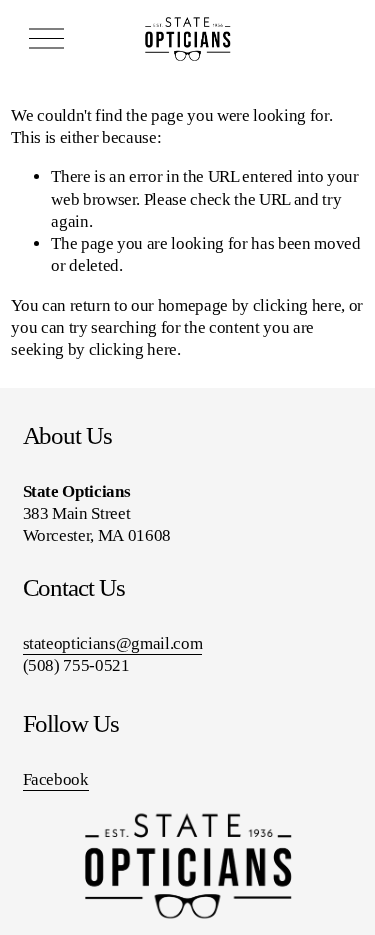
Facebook (56, 779)
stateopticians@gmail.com (113, 643)
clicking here (297, 305)
